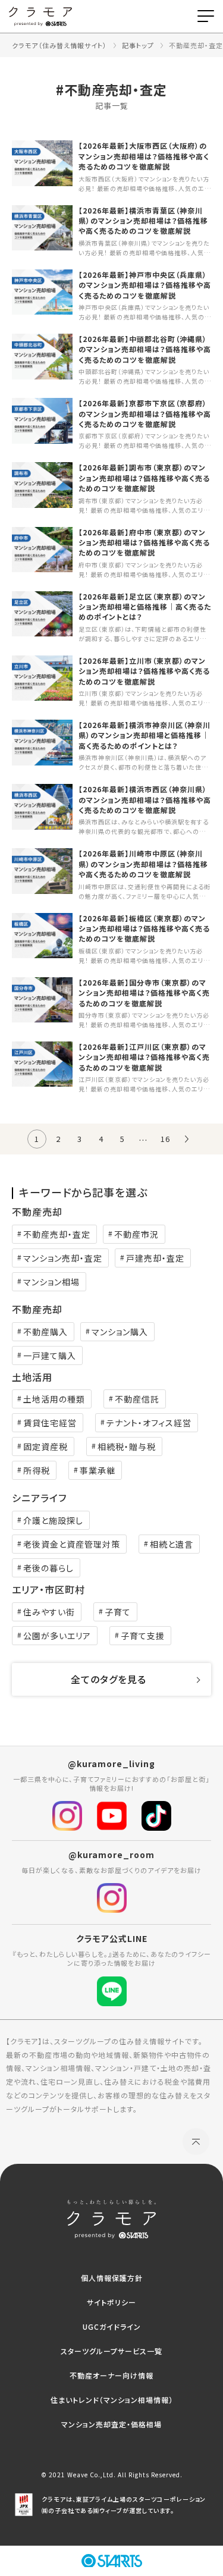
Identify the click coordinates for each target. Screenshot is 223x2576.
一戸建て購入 (50, 1356)
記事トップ (138, 45)
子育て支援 (143, 1636)
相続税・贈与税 (127, 1447)
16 (165, 1139)
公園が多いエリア (57, 1636)
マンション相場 (51, 1282)
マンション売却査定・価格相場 (111, 2424)
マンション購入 (120, 1332)
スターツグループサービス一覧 (111, 2351)
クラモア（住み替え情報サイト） (59, 45)
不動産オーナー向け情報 (111, 2375)
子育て (118, 1612)
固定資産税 (45, 1447)
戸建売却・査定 (155, 1258)
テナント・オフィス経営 (149, 1423)
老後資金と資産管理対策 (72, 1544)
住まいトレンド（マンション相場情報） (112, 2400)
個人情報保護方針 (112, 2278)
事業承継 (98, 1470)
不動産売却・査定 (57, 1234)
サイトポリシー (111, 2302)
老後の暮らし (48, 1568)
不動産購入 (45, 1332)
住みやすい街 (49, 1612)
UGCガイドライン (112, 2326)
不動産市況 (136, 1234)
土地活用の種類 (54, 1399)
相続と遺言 (172, 1544)
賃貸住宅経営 (50, 1423)
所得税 (37, 1470)
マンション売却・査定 (63, 1258)
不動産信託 (137, 1399)
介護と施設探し (53, 1520)
